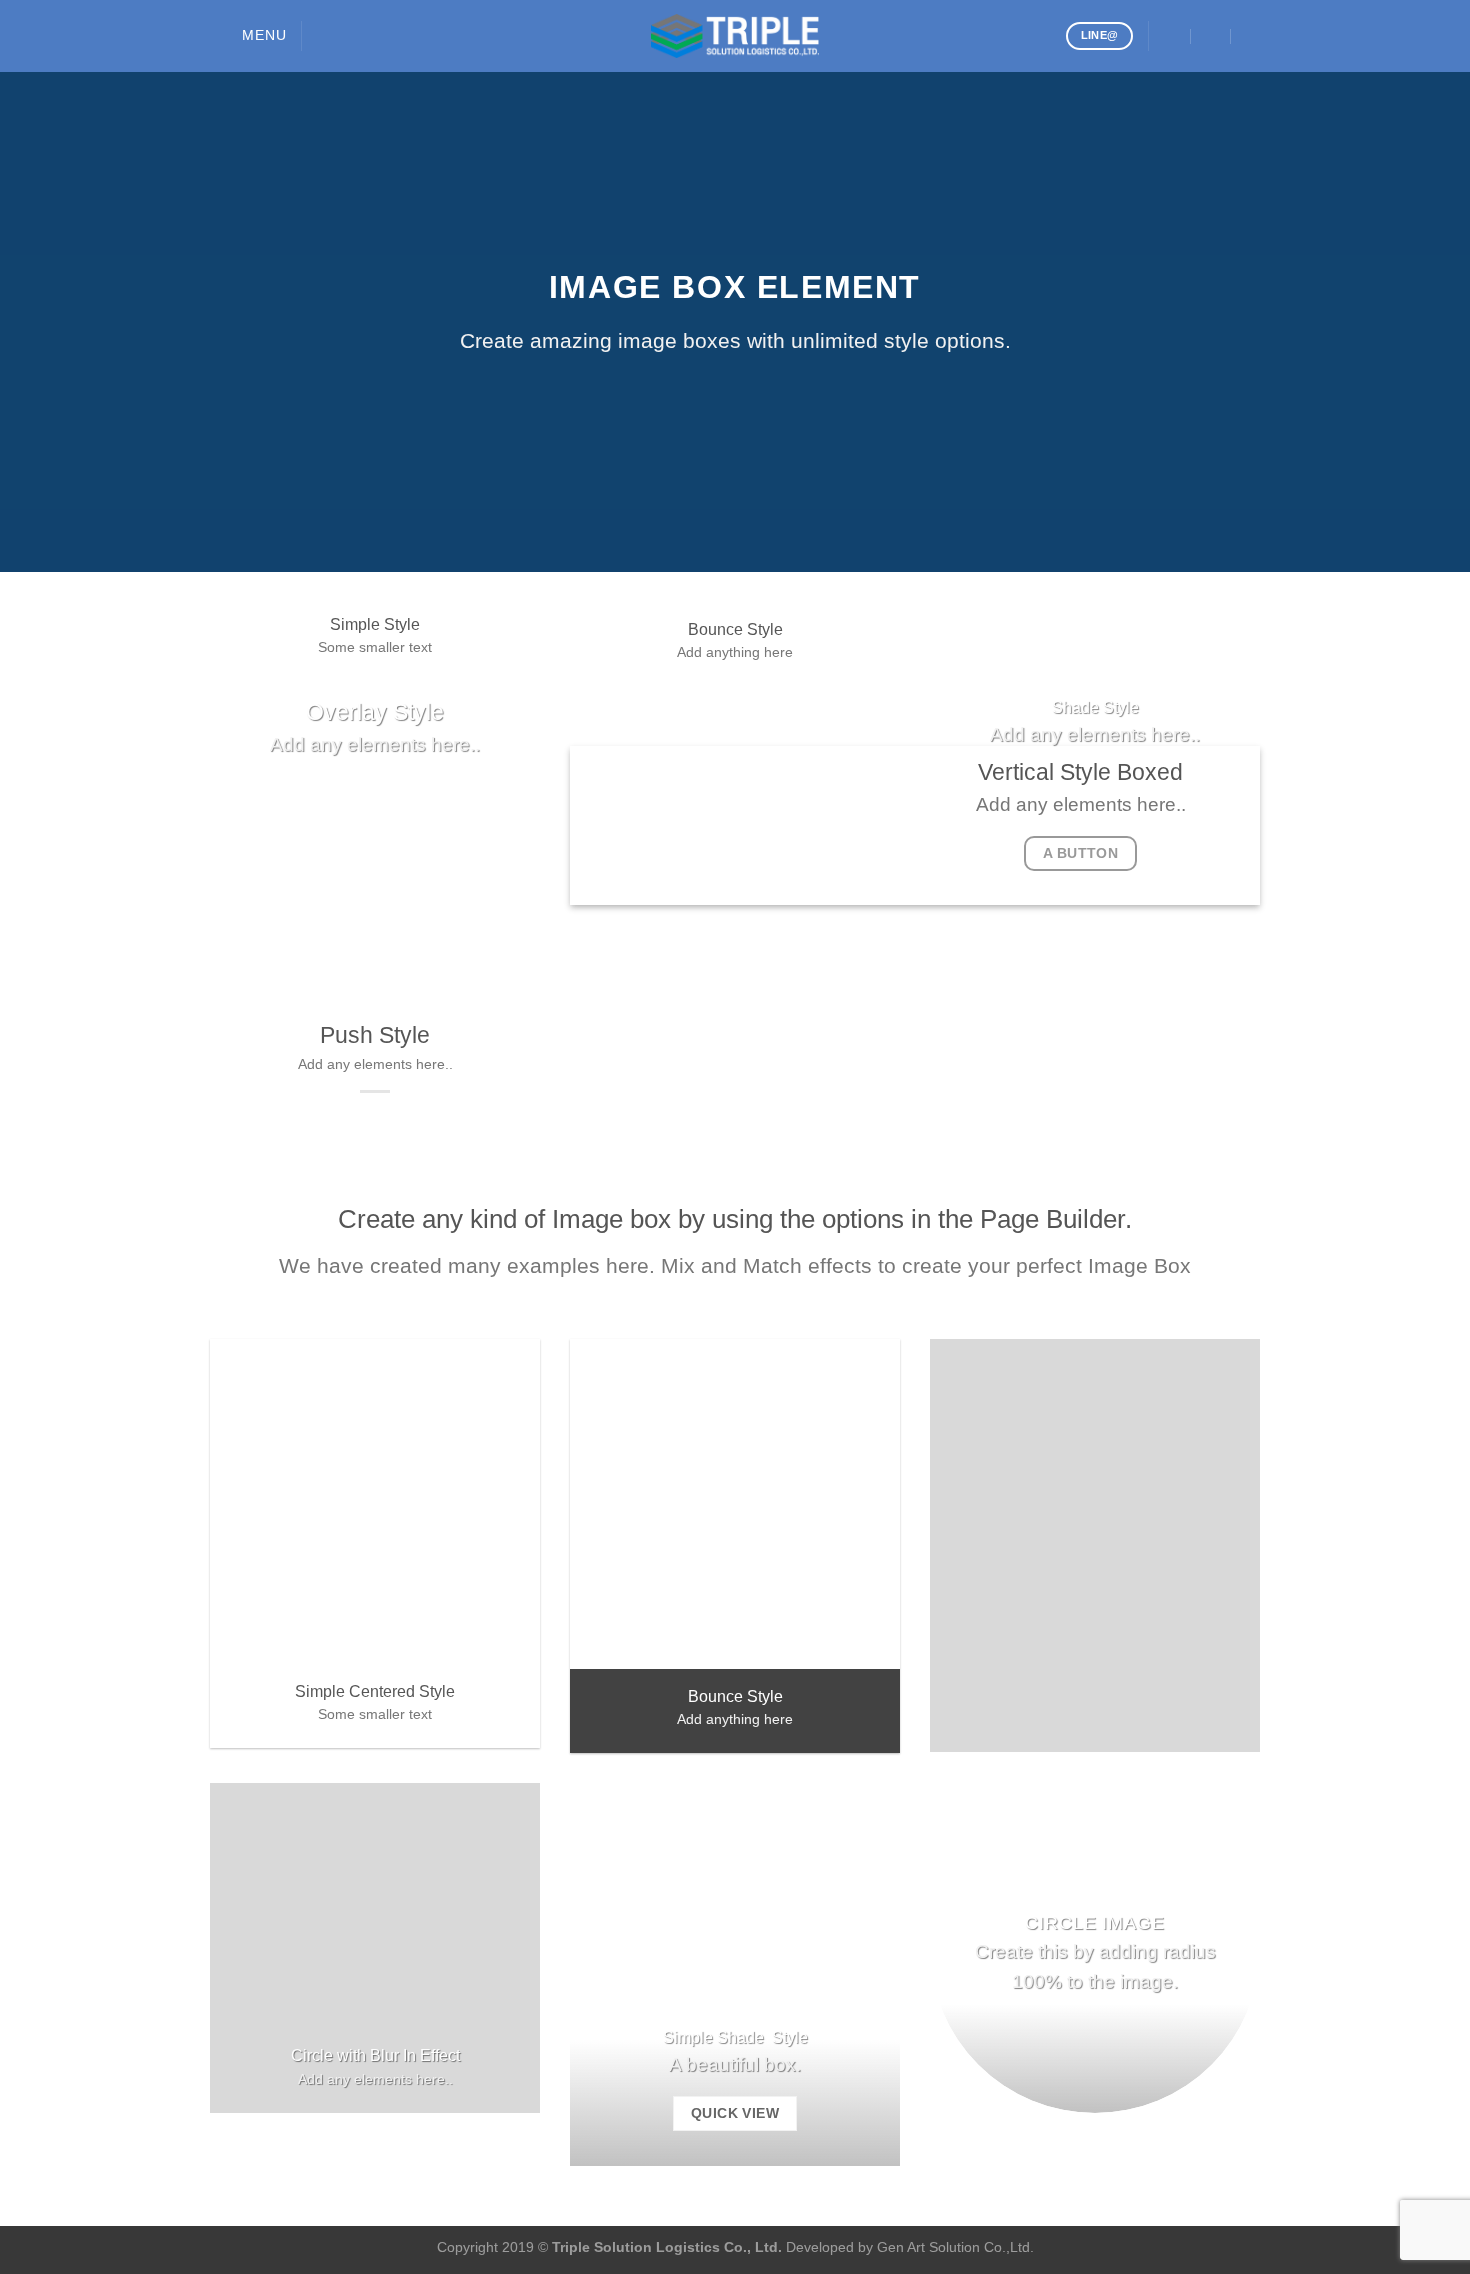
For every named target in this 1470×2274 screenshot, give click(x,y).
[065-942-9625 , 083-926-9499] (1251, 35)
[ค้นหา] (324, 36)
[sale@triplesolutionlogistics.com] (1171, 35)
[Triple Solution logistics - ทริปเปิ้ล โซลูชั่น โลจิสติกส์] (735, 36)
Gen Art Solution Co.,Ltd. (955, 2247)
